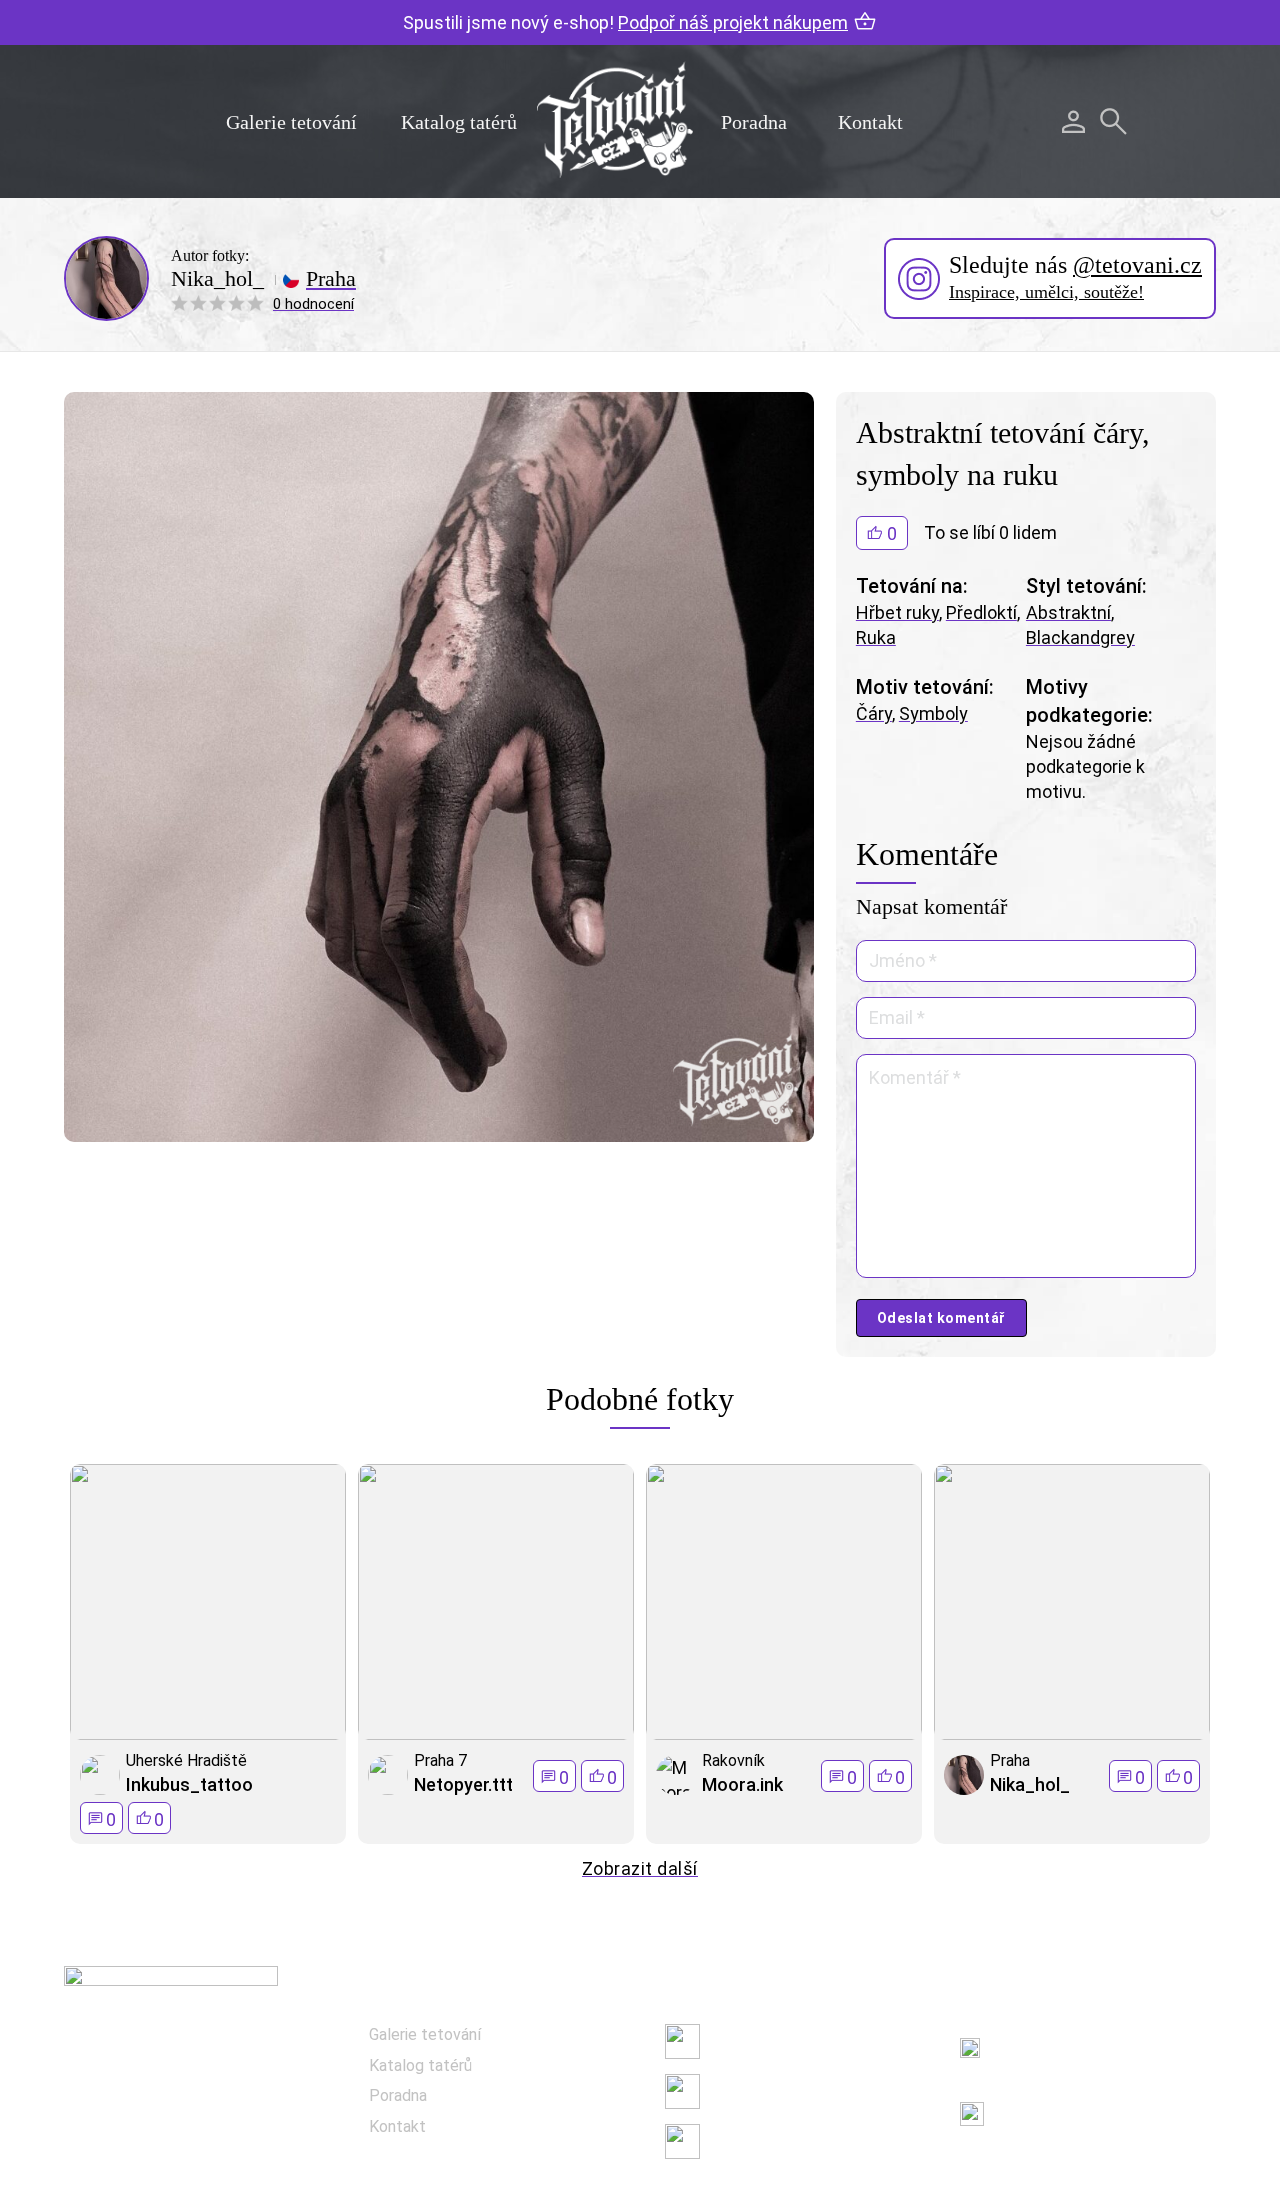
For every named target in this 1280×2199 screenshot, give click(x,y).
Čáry (874, 713)
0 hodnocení (313, 304)
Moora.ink (742, 1784)
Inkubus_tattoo (189, 1784)
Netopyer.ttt (463, 1784)
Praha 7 (440, 1760)
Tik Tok (735, 2141)
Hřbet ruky (897, 612)
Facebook (744, 2041)
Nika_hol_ (217, 279)
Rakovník (733, 1760)
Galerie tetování (291, 122)
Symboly (933, 713)
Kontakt (870, 122)
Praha (331, 279)
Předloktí (981, 612)
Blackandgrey (1080, 637)
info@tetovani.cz (1068, 2101)
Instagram (746, 2091)
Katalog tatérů (459, 122)
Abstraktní (1068, 612)
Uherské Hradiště (186, 1760)
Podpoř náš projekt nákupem (733, 22)
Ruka (876, 637)
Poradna (754, 122)
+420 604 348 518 (1063, 2036)
